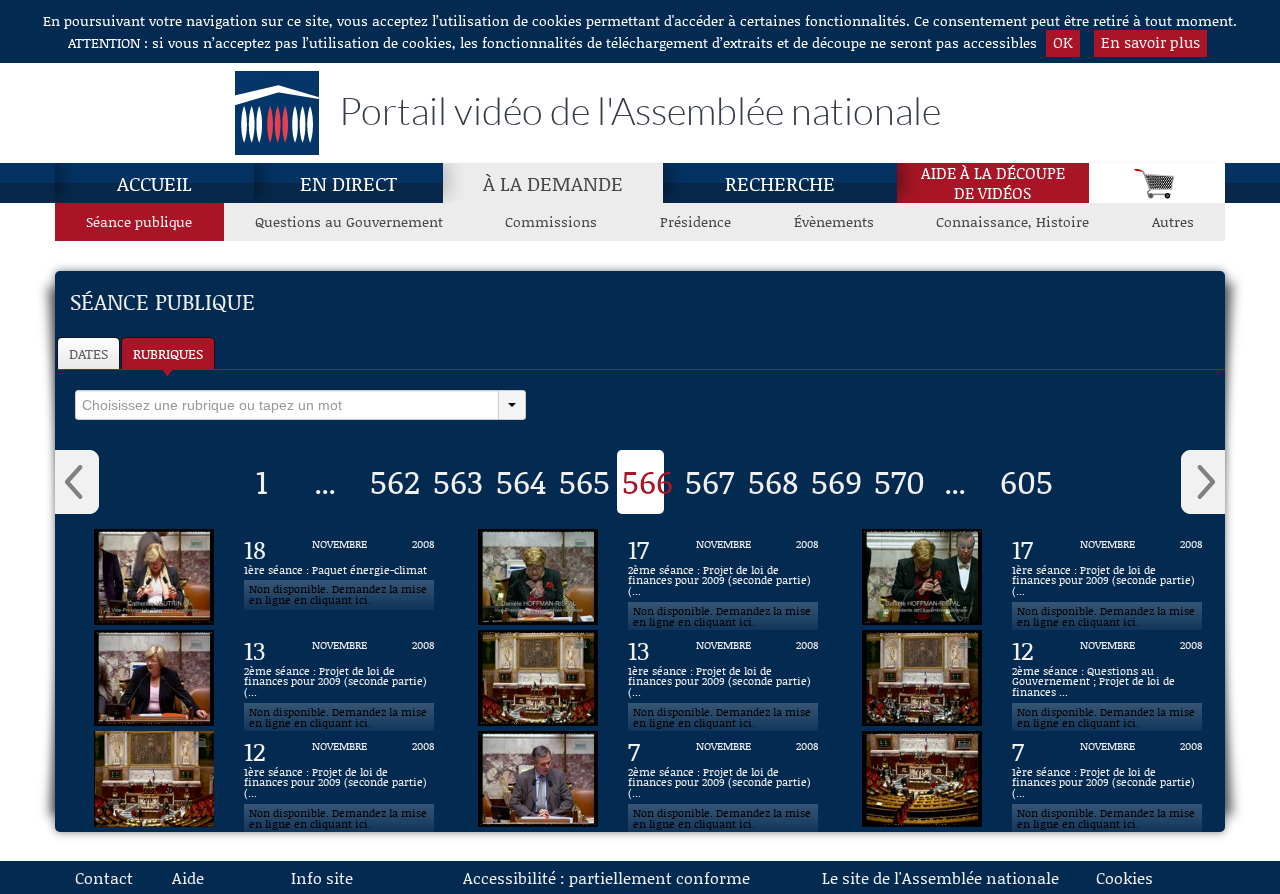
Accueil (154, 183)
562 (395, 481)
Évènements (834, 221)
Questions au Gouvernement (349, 221)
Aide (188, 877)
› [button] (1203, 482)
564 (521, 481)
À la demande (553, 183)
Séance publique (139, 221)
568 (773, 481)
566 (647, 481)
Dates (88, 353)
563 (458, 481)
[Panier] (1157, 183)
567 (709, 481)
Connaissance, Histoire (1012, 221)
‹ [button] (77, 482)
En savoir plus (1150, 42)
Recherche (780, 183)
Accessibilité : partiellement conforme (606, 877)
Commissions (551, 221)
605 (1026, 481)
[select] (287, 405)
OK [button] (1063, 42)
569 (836, 481)
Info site (322, 877)
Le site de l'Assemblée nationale (940, 877)
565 (584, 481)
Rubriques (168, 353)
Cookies (1124, 877)
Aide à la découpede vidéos (993, 183)
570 (899, 481)
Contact (104, 877)
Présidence (695, 221)
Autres (1173, 221)
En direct (348, 183)
